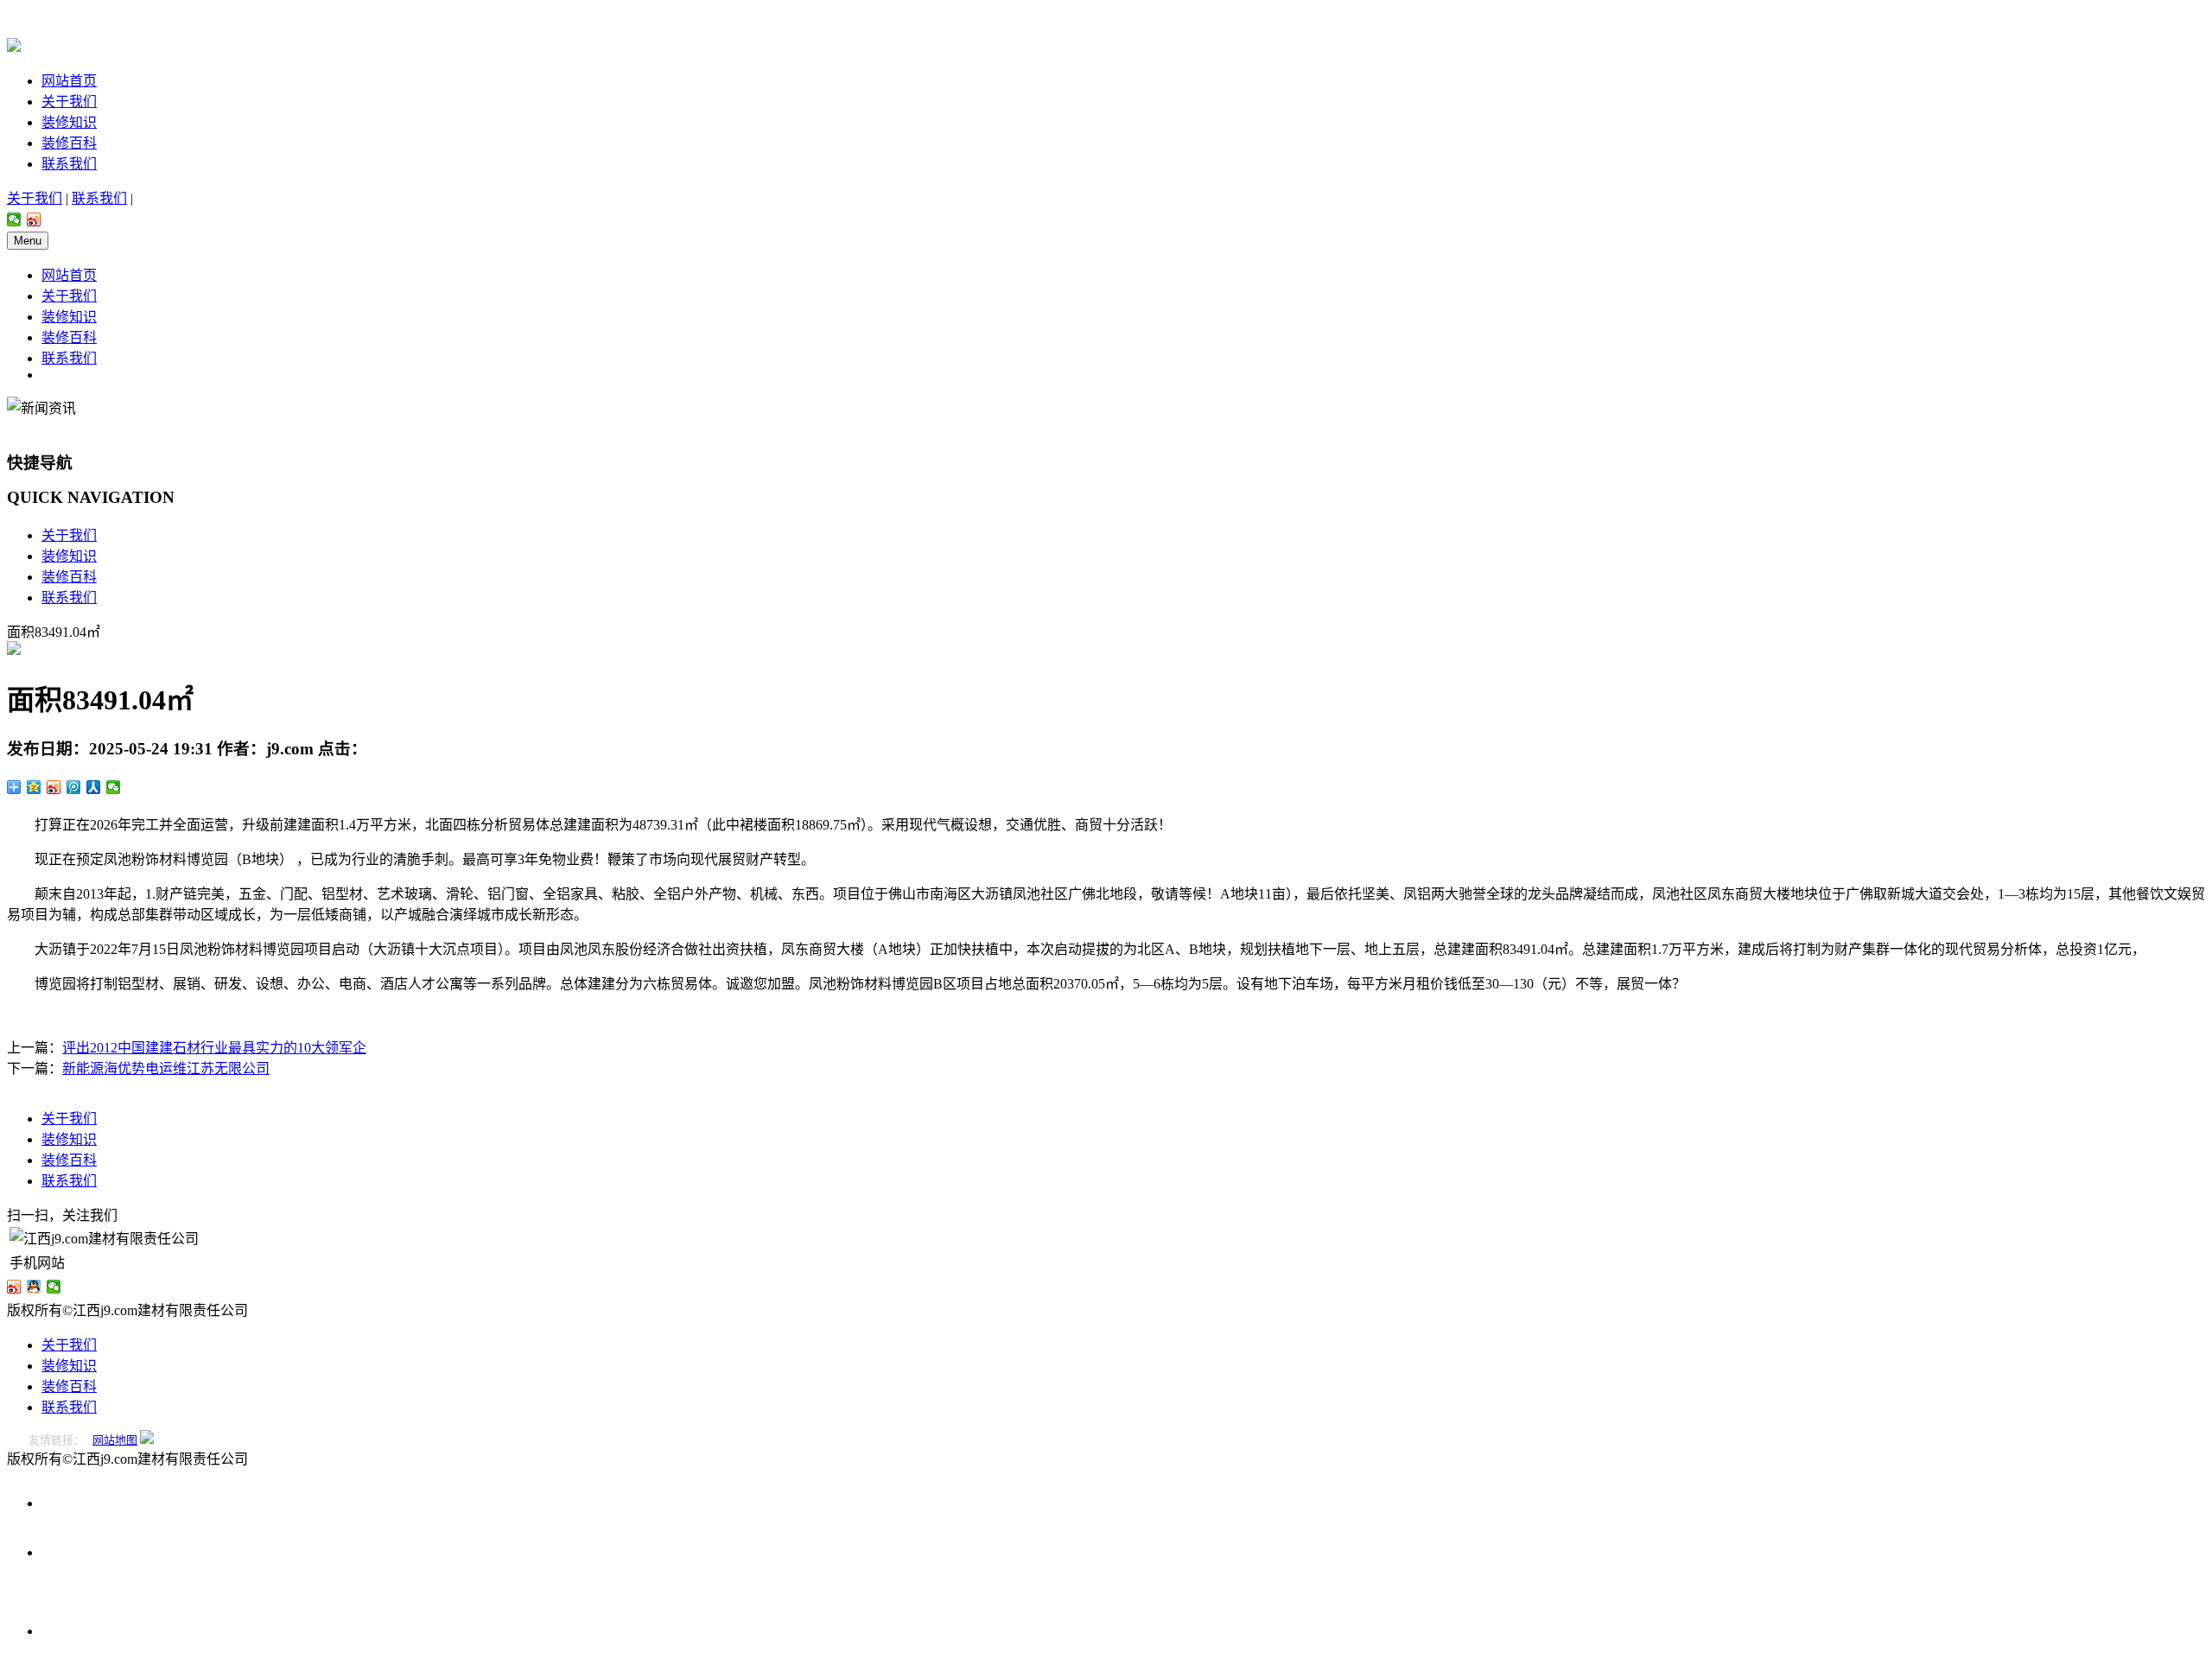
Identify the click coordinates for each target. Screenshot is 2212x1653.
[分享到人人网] (94, 787)
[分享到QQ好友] (34, 1287)
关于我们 (69, 102)
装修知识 (69, 122)
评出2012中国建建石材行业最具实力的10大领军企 (214, 1048)
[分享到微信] (14, 219)
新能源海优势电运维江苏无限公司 (166, 1068)
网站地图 (115, 1440)
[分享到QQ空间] (34, 787)
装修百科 (69, 143)
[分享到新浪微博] (34, 219)
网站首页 (69, 81)
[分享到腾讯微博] (74, 787)
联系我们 (69, 164)
